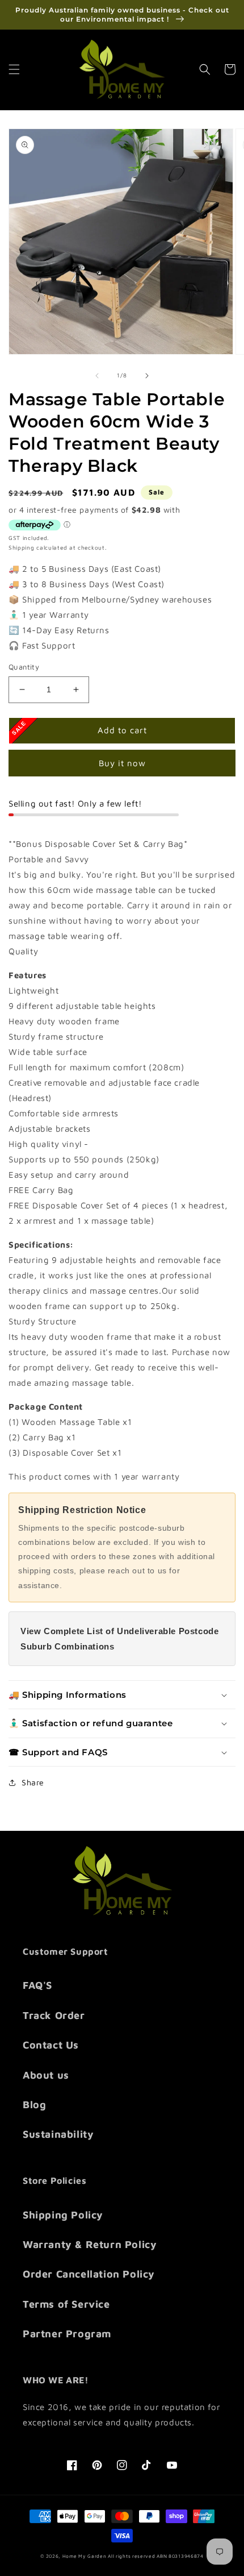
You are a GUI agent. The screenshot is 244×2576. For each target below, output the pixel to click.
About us (46, 2075)
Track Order (54, 2015)
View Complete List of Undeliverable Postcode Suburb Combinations (119, 1639)
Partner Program (67, 2334)
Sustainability (58, 2134)
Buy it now (122, 763)
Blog (34, 2105)
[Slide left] (97, 376)
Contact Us (51, 2045)
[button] (14, 69)
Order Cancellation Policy (89, 2274)
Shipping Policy (63, 2215)
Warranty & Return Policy (90, 2244)
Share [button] (33, 1782)
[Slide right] (147, 376)
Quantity (24, 667)
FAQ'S (37, 1985)
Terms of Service (66, 2304)
